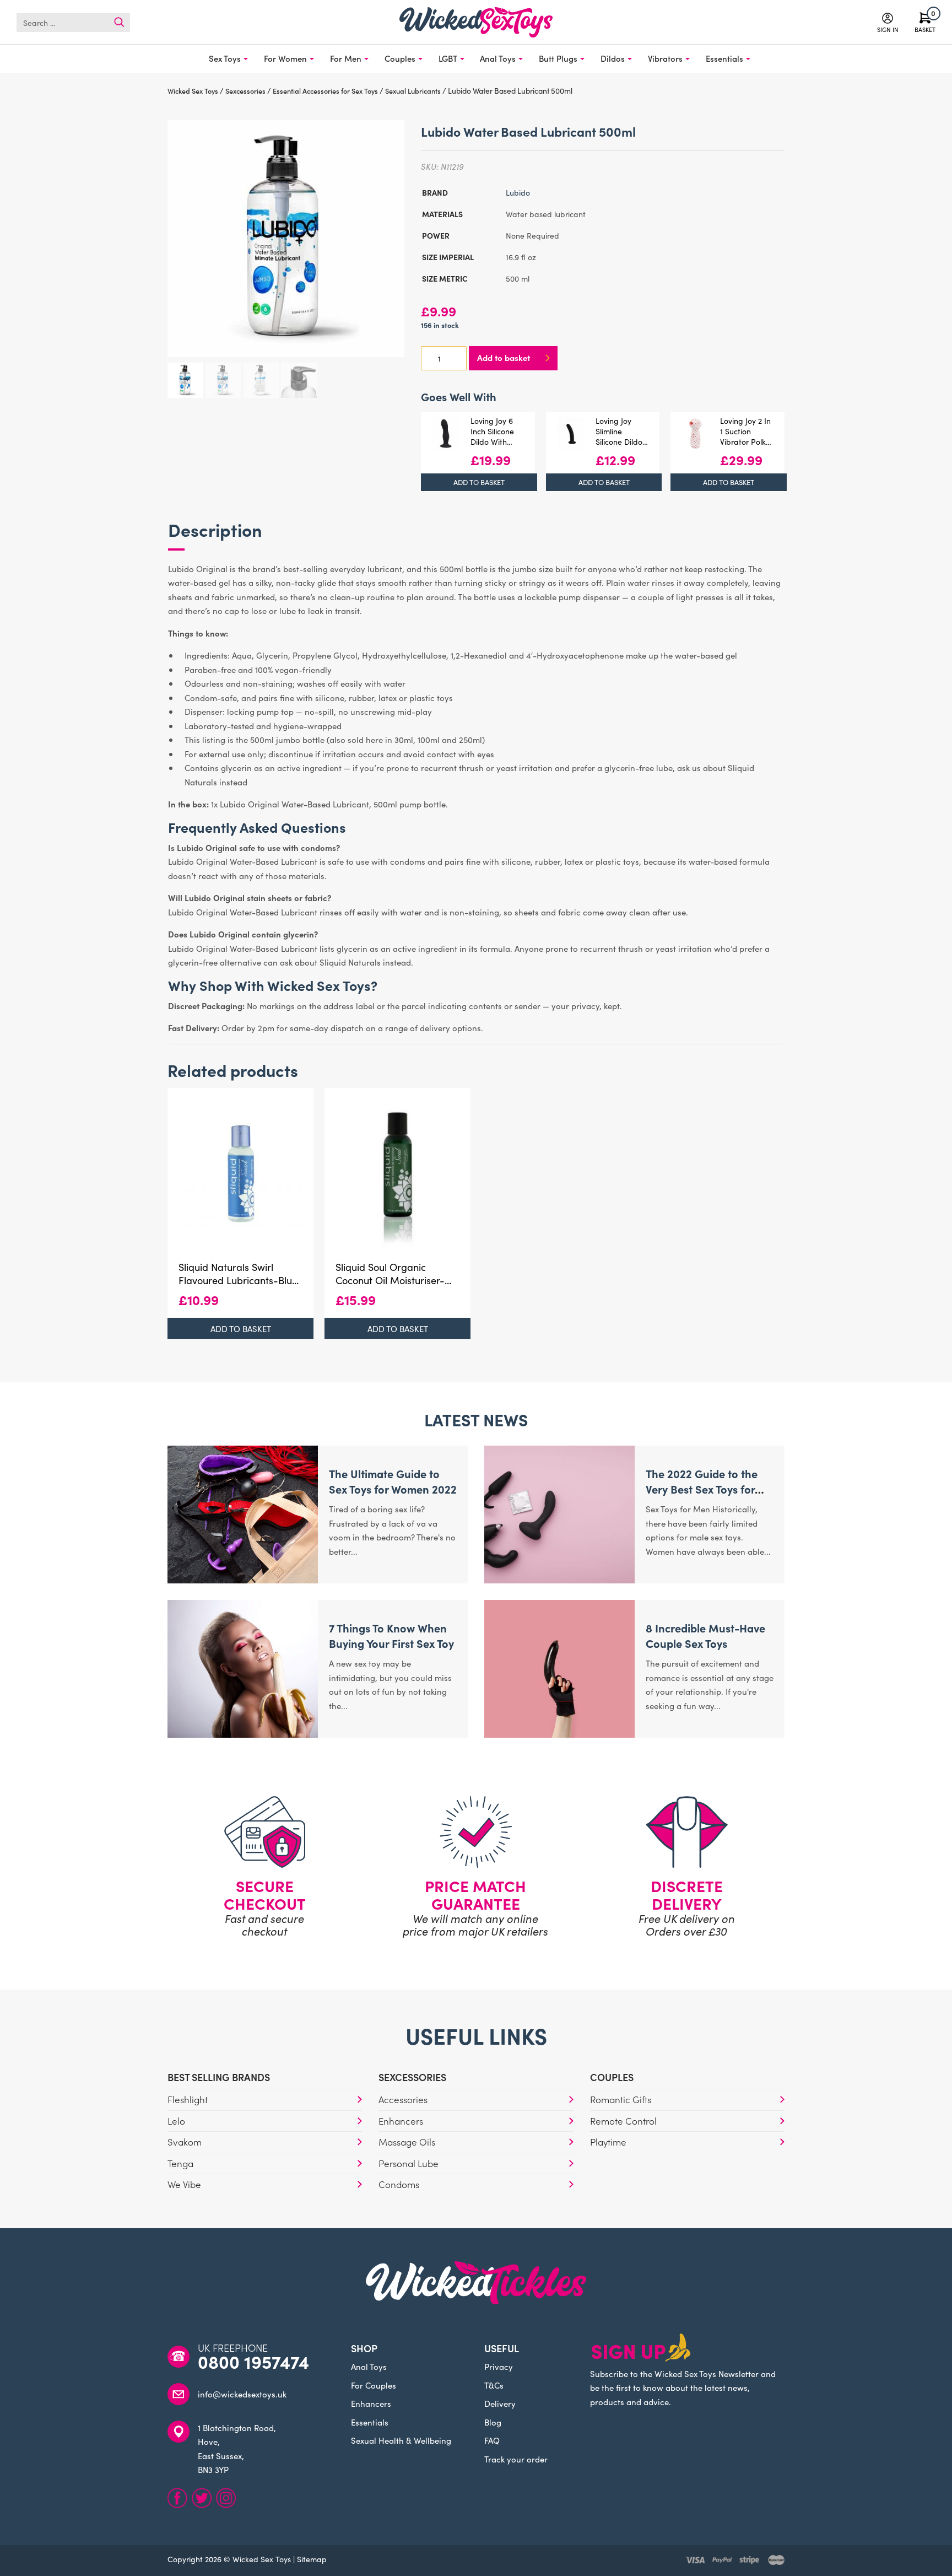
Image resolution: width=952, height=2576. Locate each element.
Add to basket (504, 357)
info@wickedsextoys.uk (242, 2394)
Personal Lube (409, 2163)
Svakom (185, 2142)
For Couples (374, 2385)
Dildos (613, 58)
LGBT (448, 58)
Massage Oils (407, 2142)
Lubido (518, 192)
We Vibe (184, 2184)
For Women (285, 58)
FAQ (492, 2440)
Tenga (180, 2163)
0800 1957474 (253, 2362)
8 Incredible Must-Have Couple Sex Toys (705, 1635)
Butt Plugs (558, 58)
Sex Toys (225, 58)
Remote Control (623, 2121)
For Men (346, 58)
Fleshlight (188, 2099)
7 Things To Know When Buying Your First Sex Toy (391, 1635)
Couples (400, 58)
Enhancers (401, 2121)
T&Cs (494, 2385)
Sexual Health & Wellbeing (401, 2440)
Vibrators (665, 58)
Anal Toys (498, 58)
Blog (493, 2422)
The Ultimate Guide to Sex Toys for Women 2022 (393, 1481)
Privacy (499, 2366)
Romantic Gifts (621, 2099)
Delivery (500, 2403)
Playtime (608, 2142)
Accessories (403, 2099)
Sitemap (312, 2559)
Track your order (516, 2459)
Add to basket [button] (479, 482)
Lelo (176, 2121)
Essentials (724, 58)
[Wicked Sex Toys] (476, 22)
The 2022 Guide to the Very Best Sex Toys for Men (702, 1489)
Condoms (399, 2184)
